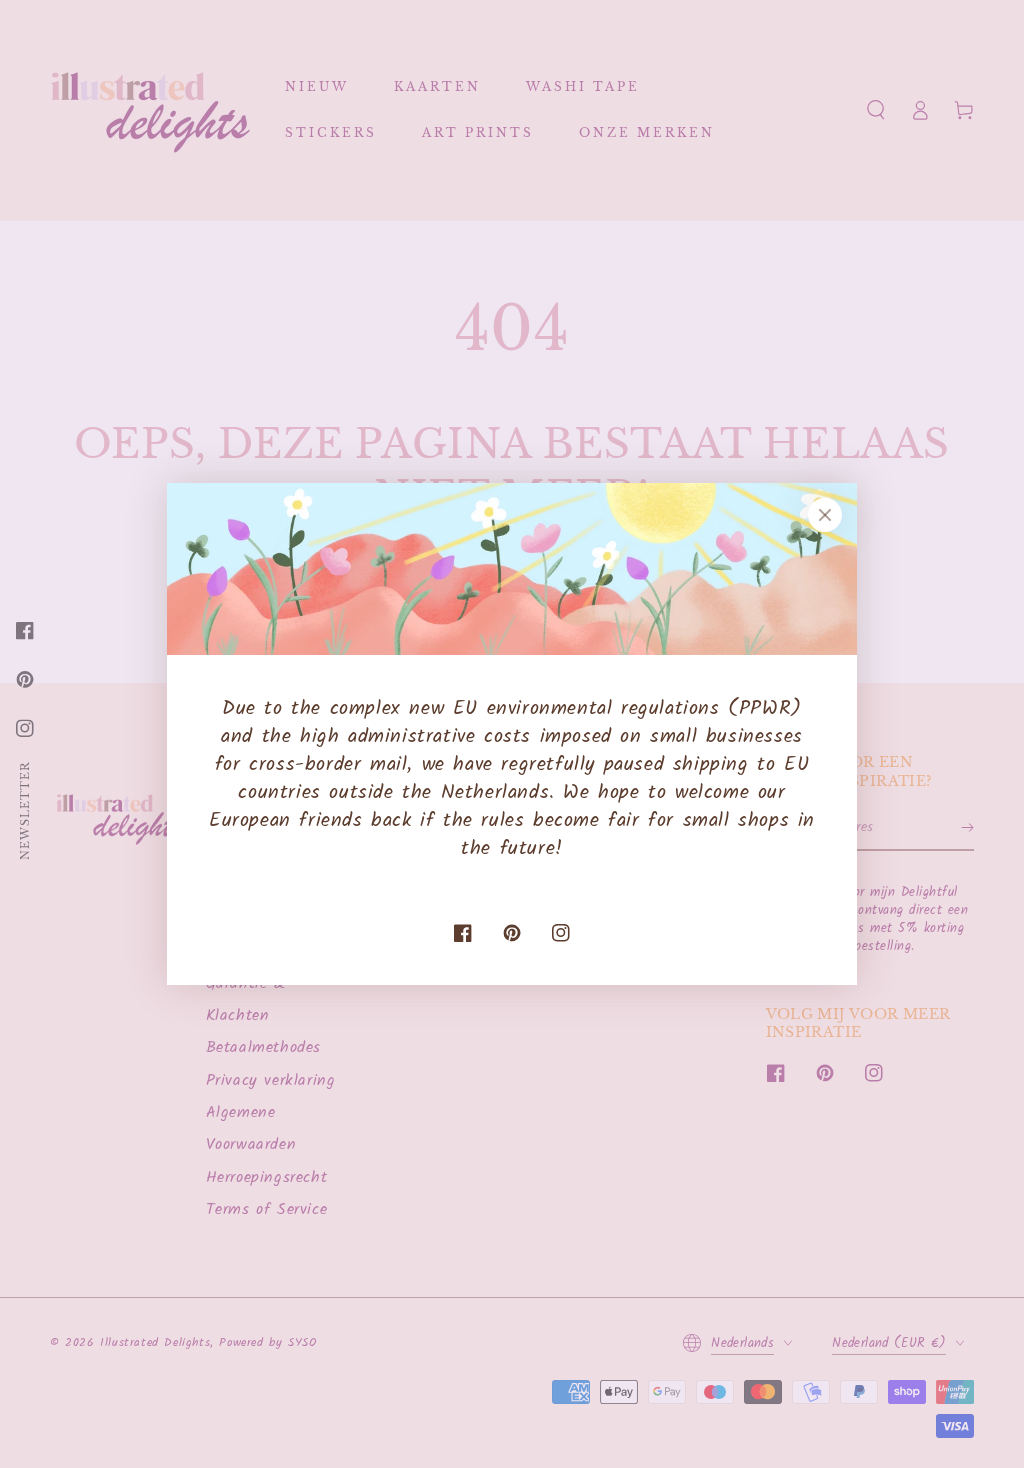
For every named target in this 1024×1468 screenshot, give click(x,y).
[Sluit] (825, 515)
